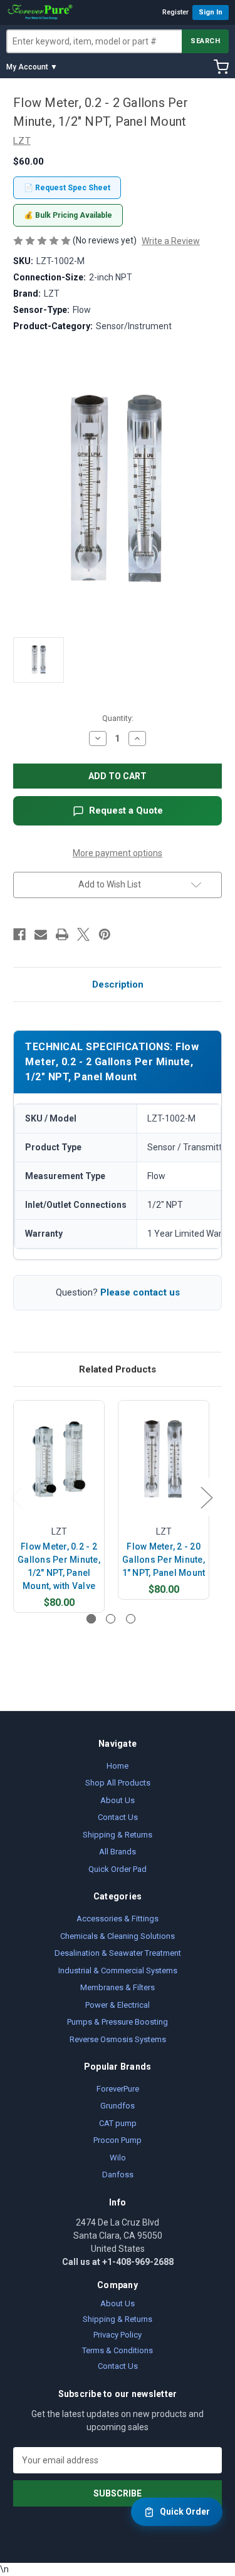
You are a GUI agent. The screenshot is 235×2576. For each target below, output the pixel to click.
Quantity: (118, 718)
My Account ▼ (32, 67)
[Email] (41, 934)
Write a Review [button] (171, 241)
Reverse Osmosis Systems (118, 2039)
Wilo (118, 2158)
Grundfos (118, 2106)
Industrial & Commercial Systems (118, 1970)
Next (206, 1497)
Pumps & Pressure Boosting (118, 2022)
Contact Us (118, 1817)
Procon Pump (118, 2140)
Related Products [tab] (118, 1369)
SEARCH (205, 41)
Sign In (211, 12)
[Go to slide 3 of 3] (131, 1619)
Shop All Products (118, 1783)
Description (118, 984)
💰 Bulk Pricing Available (68, 215)
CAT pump (118, 2123)
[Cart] (221, 67)
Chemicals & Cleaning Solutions (118, 1936)
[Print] (62, 934)
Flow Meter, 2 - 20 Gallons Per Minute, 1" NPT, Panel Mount (164, 1560)
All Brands (118, 1852)
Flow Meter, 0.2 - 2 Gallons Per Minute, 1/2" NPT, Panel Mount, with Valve (59, 1566)
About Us (118, 1800)
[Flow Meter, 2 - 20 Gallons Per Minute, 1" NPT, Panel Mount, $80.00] (164, 1459)
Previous (16, 1497)
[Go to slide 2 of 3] (111, 1619)
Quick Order (185, 2512)
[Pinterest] (105, 934)
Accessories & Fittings (118, 1919)
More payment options (118, 853)
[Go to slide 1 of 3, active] (91, 1619)
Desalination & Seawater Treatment (118, 1953)
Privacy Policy (118, 2335)
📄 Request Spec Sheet (67, 188)
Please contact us (140, 1292)
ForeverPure (118, 2089)
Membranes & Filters (118, 1987)
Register (175, 12)
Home (118, 1766)
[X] (83, 934)
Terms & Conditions (118, 2350)
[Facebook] (19, 934)
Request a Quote (126, 810)
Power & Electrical (118, 2005)
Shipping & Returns (118, 1835)
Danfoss (118, 2175)
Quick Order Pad (118, 1869)
